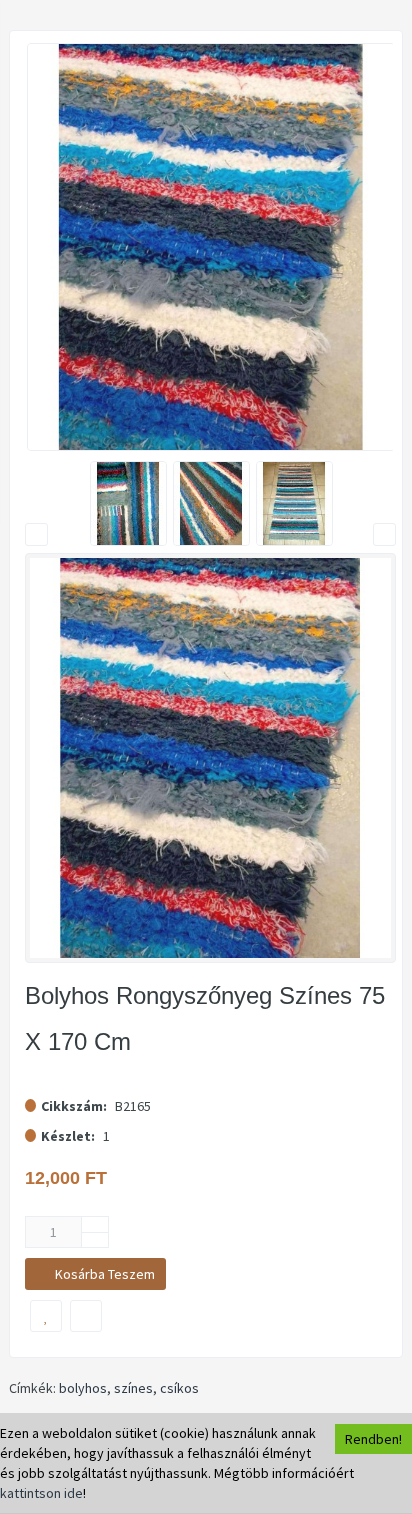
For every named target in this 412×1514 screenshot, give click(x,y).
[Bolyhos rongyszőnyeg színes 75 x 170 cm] (211, 247)
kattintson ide (41, 1493)
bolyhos (83, 1388)
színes (133, 1388)
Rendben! (373, 1439)
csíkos (179, 1388)
